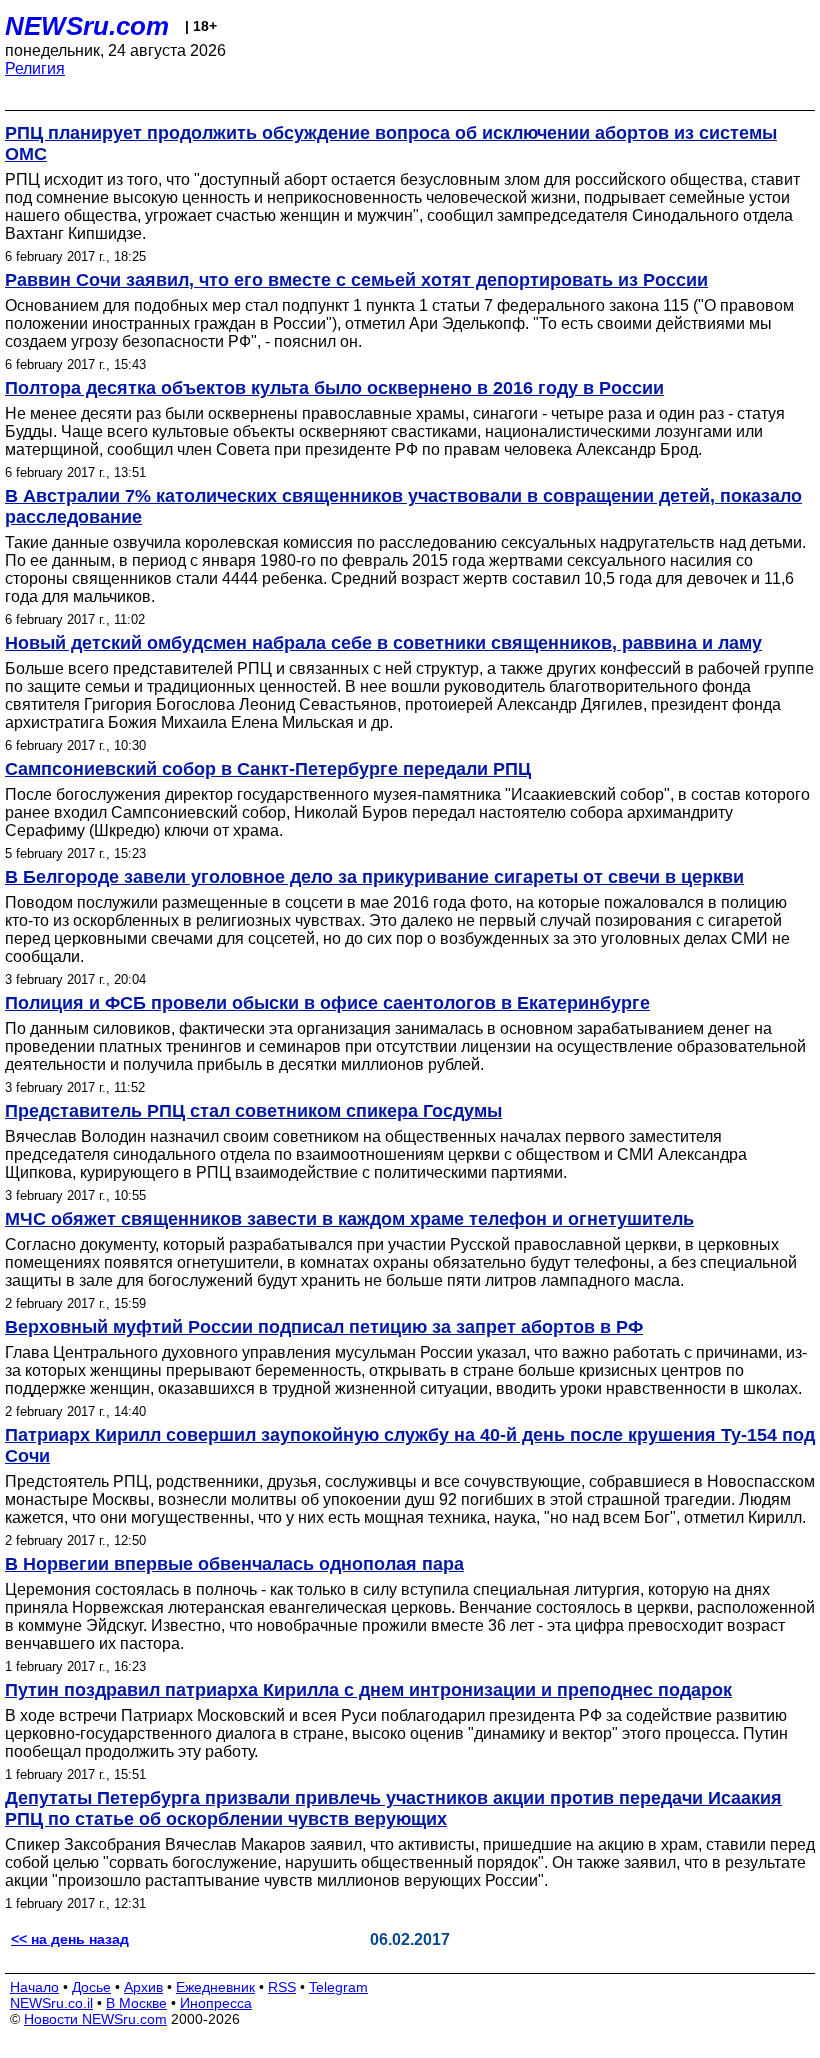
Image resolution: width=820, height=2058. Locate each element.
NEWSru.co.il (51, 2003)
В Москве (136, 2003)
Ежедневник (215, 1987)
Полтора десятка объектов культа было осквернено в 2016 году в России (334, 388)
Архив (143, 1987)
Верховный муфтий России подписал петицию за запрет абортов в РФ (324, 1327)
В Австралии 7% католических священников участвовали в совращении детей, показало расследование (403, 506)
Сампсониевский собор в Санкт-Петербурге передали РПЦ (268, 769)
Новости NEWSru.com (95, 2019)
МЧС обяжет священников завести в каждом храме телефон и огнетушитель (349, 1219)
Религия (35, 68)
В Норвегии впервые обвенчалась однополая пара (234, 1564)
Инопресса (216, 2003)
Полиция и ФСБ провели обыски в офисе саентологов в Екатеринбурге (327, 1003)
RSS (282, 1987)
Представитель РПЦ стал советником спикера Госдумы (253, 1111)
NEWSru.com (87, 26)
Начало (34, 1987)
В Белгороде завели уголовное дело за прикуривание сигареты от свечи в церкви (374, 877)
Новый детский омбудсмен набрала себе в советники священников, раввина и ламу (383, 643)
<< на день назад (70, 1939)
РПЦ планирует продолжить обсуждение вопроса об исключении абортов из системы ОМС (391, 143)
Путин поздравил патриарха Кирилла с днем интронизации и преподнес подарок (368, 1690)
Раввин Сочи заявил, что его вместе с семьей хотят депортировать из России (356, 280)
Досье (91, 1987)
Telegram (338, 1987)
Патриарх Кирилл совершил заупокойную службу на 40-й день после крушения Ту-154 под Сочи (410, 1445)
